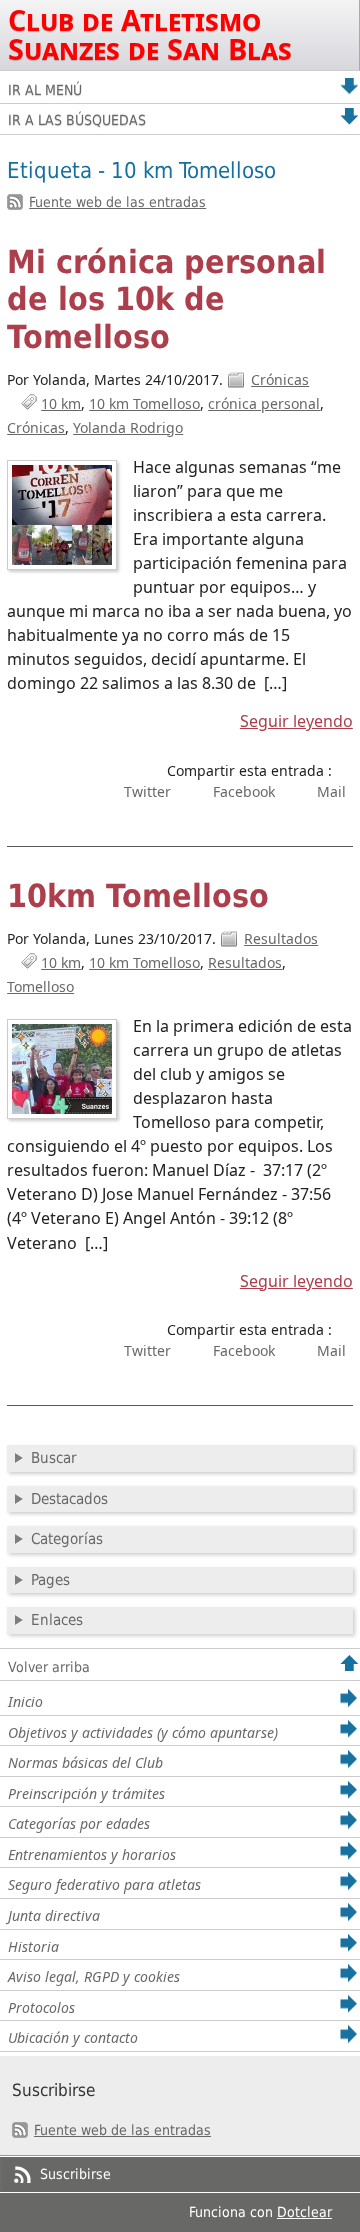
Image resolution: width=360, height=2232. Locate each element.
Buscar (54, 1458)
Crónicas (280, 379)
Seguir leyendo (296, 721)
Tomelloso (40, 986)
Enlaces (57, 1620)
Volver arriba (49, 1667)
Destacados (69, 1499)
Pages (50, 1580)
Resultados (281, 938)
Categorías (67, 1539)
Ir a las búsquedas (77, 120)
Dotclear (304, 2212)
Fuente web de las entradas (117, 202)
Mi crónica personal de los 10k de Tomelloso (166, 299)
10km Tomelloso (138, 896)
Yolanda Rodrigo (128, 427)
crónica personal (264, 403)
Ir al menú (45, 90)
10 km (61, 403)
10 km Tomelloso (144, 403)
